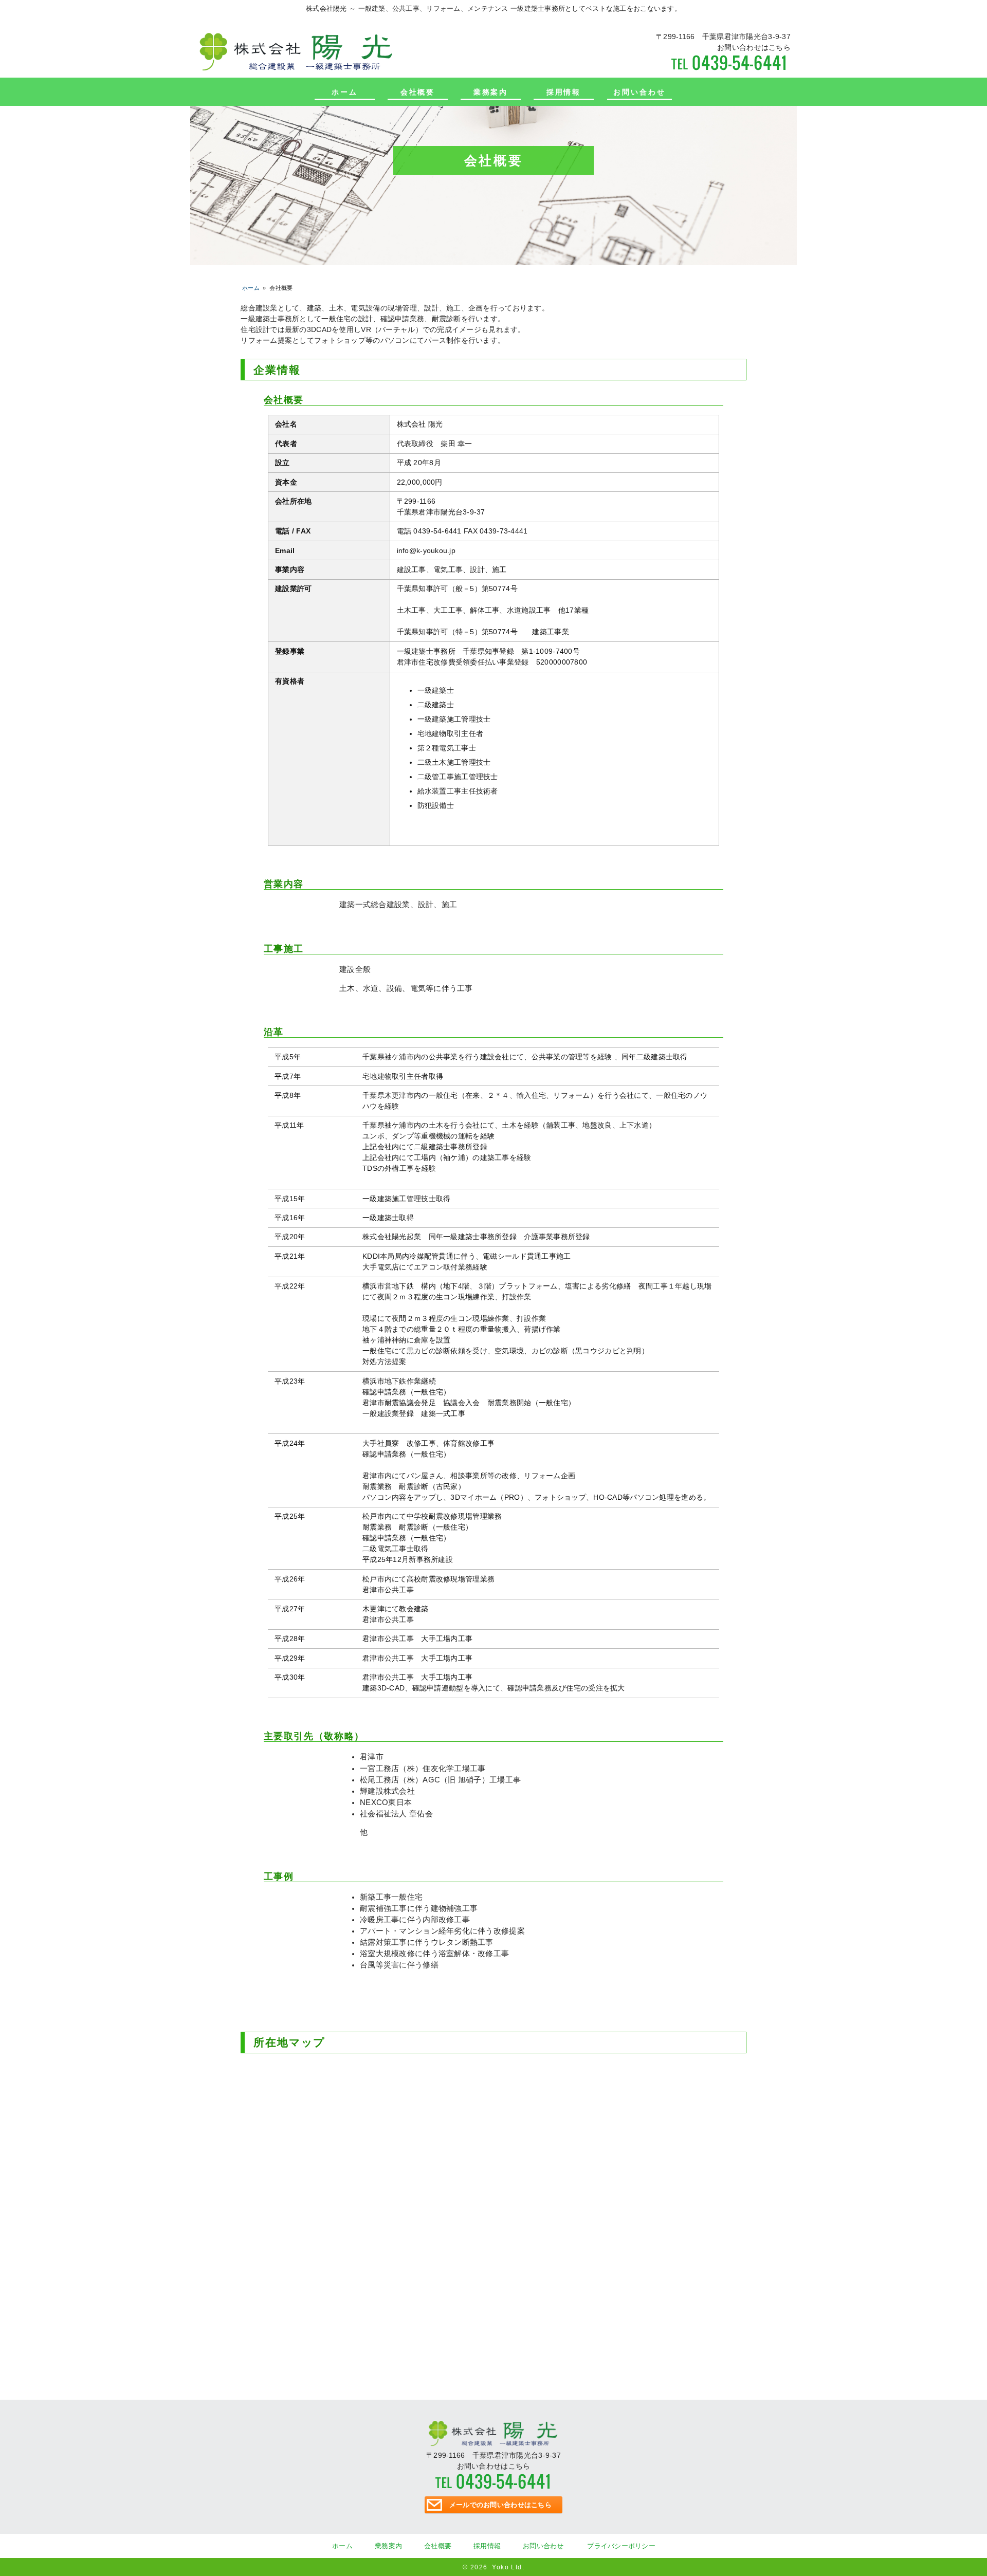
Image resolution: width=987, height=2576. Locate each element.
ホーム (345, 92)
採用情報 (564, 92)
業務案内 (491, 92)
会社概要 (418, 92)
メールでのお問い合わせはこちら (500, 2505)
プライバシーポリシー (621, 2546)
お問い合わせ (639, 92)
